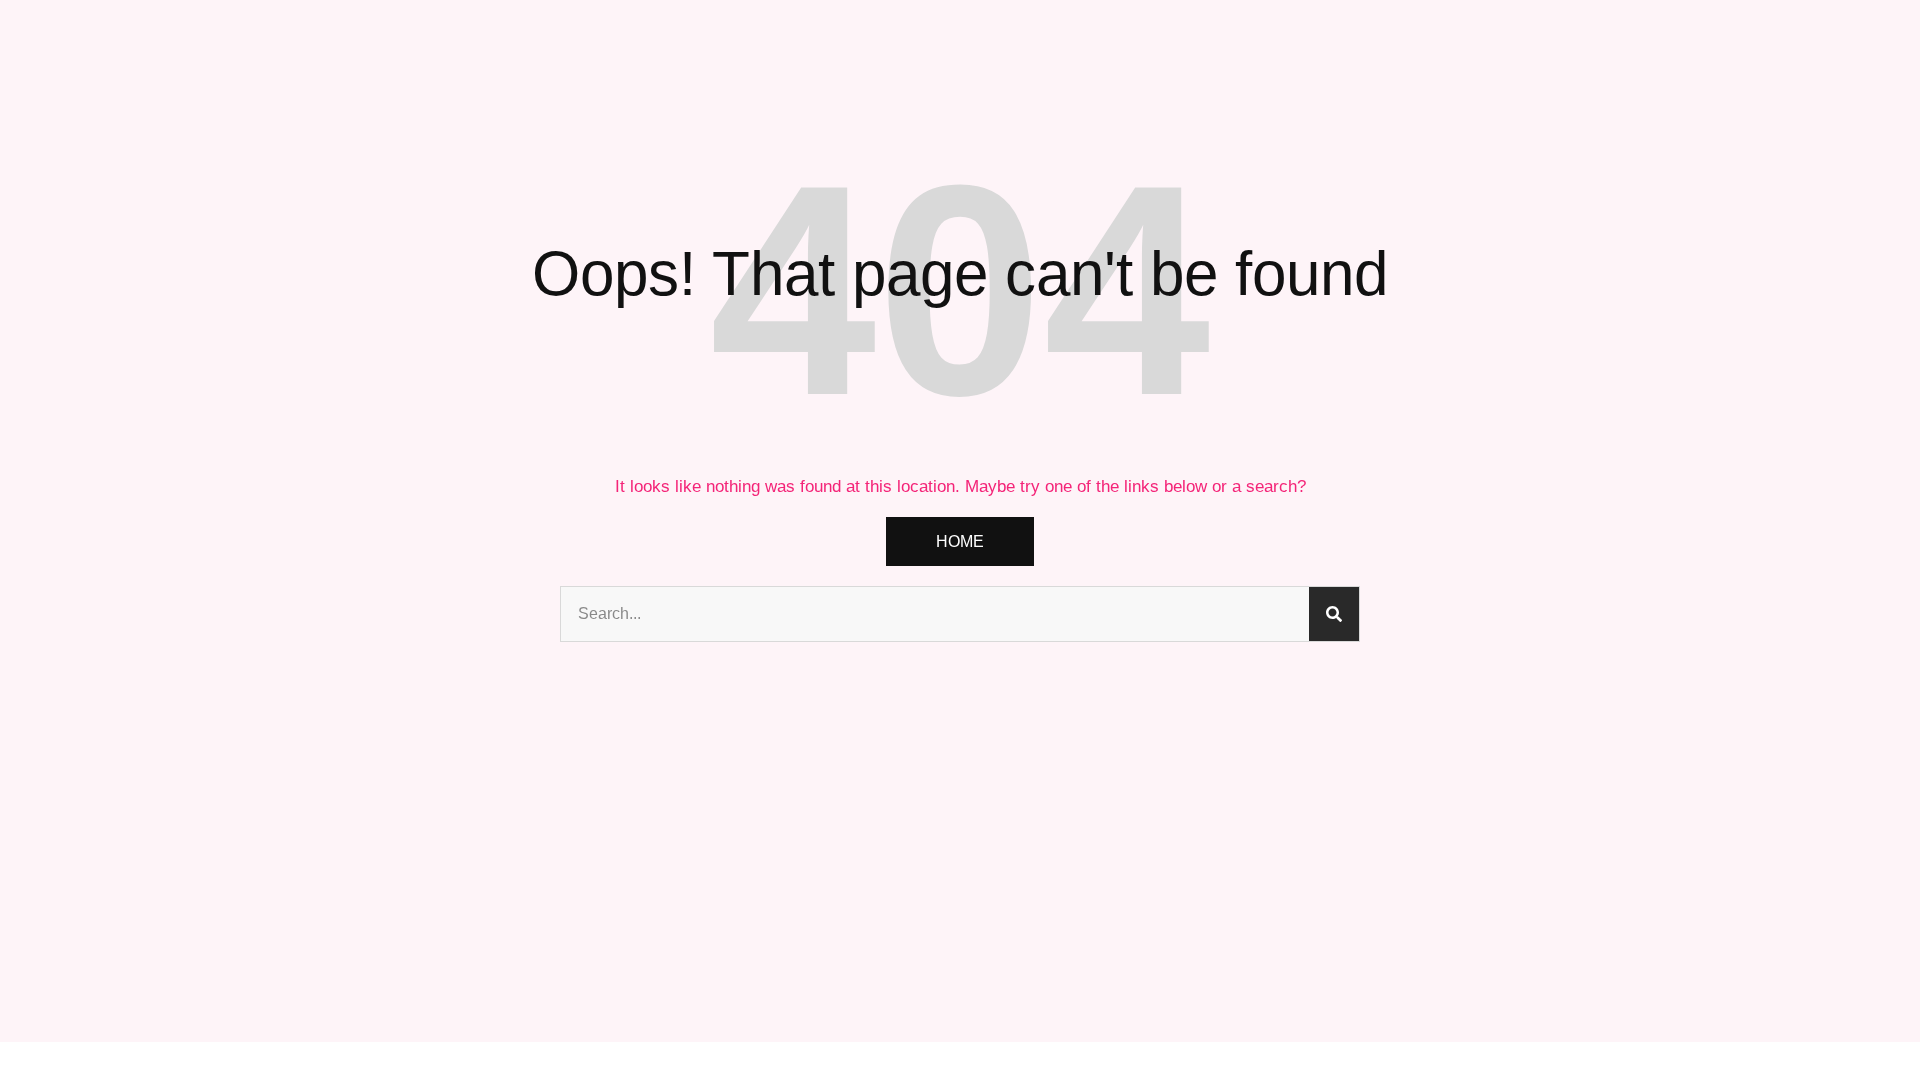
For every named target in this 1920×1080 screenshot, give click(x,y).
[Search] (1334, 614)
